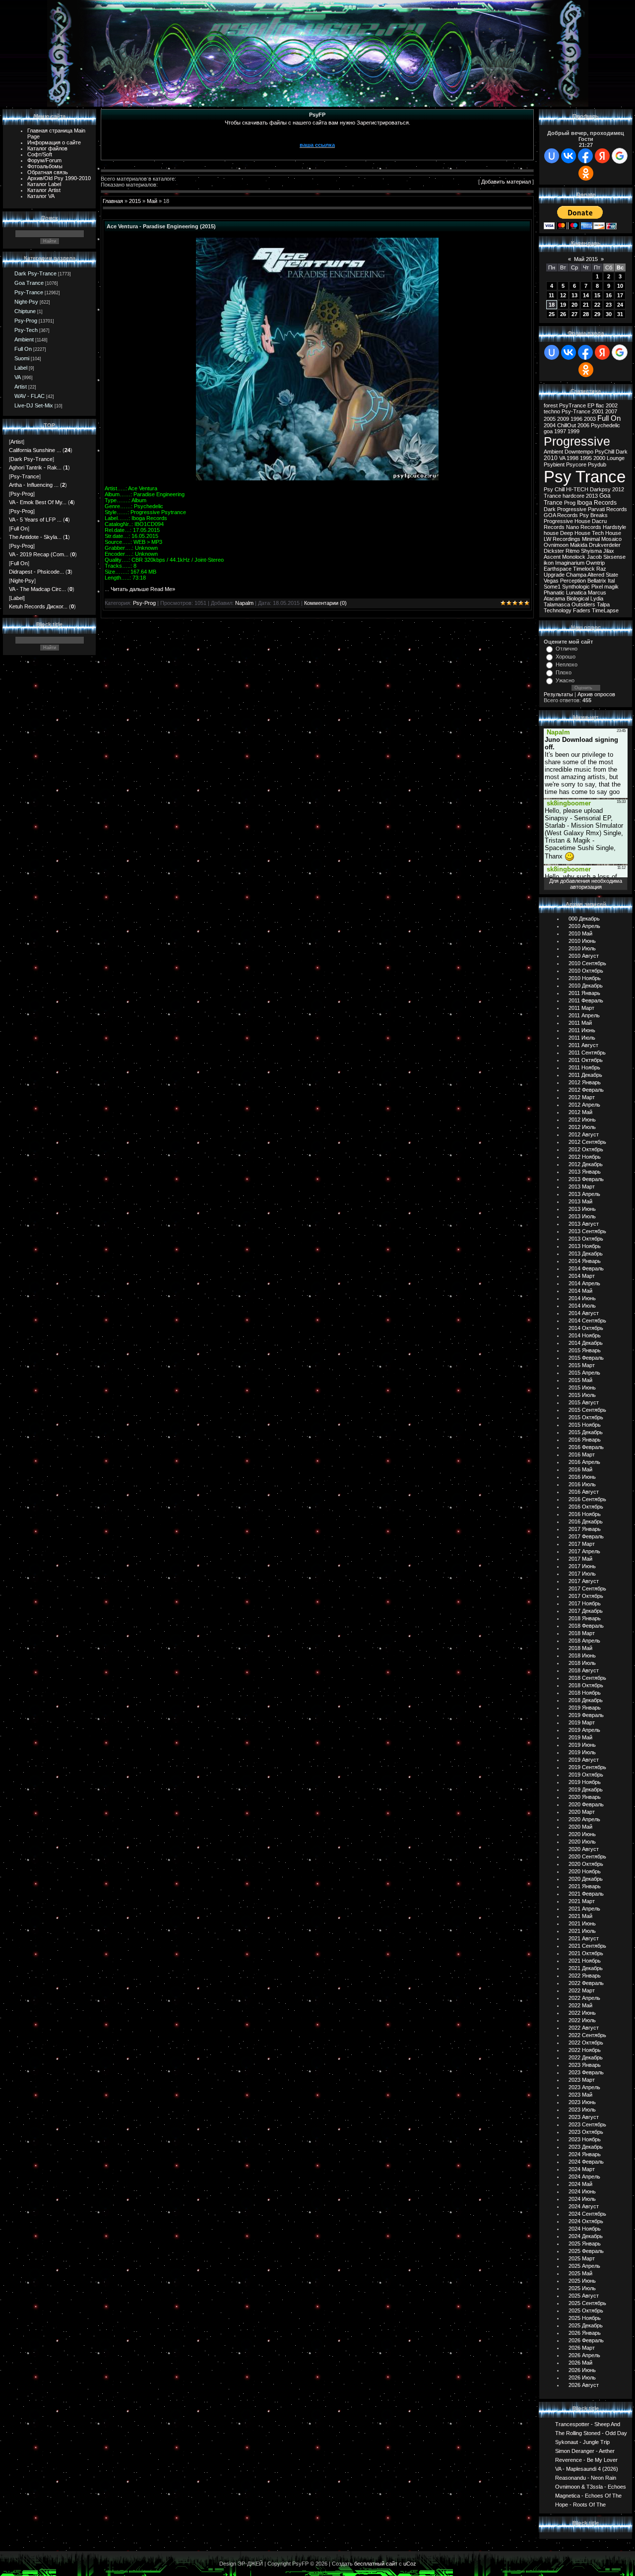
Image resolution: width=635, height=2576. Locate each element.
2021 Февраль (586, 1894)
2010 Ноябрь (585, 978)
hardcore (573, 496)
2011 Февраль (586, 1000)
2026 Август (584, 2385)
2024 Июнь (582, 2191)
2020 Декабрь (586, 1879)
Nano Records (584, 527)
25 (552, 314)
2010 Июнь (582, 941)
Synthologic (576, 587)
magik (611, 587)
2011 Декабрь (585, 1075)
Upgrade (554, 575)
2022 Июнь (582, 2013)
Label (21, 368)
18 (552, 305)
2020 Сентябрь (587, 1856)
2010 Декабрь (586, 986)
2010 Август (584, 956)
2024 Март (582, 2169)
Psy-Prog (26, 321)
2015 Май (580, 1380)
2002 (612, 405)
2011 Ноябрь (584, 1067)
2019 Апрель (584, 1730)
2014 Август (584, 1313)
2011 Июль (582, 1038)
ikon (549, 563)
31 (620, 314)
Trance (552, 496)
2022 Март (582, 1990)
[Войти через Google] (620, 156)
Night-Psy (26, 302)
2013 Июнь (582, 1209)
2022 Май (580, 2005)
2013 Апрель (584, 1194)
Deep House (575, 533)
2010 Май (580, 933)
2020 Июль (582, 1842)
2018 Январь (585, 1618)
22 (597, 305)
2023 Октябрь (586, 2132)
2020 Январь (585, 1797)
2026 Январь (585, 2333)
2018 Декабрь (586, 1700)
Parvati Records (607, 509)
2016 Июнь (582, 1477)
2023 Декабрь (586, 2147)
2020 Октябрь (586, 1864)
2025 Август (584, 2296)
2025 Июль (582, 2288)
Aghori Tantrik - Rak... (35, 467)
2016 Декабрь (586, 1521)
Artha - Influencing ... (34, 485)
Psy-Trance (29, 292)
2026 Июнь (582, 2370)
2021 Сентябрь (587, 1946)
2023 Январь (585, 2065)
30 (609, 314)
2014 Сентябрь (587, 1321)
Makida (579, 545)
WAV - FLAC (30, 396)
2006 (583, 425)
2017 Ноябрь (585, 1603)
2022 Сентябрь (587, 2035)
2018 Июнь (582, 1655)
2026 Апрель (584, 2355)
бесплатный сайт (376, 2564)
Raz (601, 569)
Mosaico (611, 539)
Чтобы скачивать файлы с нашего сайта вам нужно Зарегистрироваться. (317, 123)
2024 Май (580, 2184)
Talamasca (557, 604)
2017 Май (580, 1559)
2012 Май (580, 1112)
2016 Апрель (584, 1462)
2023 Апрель (584, 2087)
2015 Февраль (586, 1358)
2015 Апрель (584, 1373)
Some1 (552, 587)
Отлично (567, 649)
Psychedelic (605, 425)
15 (597, 295)
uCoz (410, 2564)
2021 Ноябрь (585, 1961)
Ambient (24, 339)
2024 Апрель (584, 2177)
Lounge (616, 458)
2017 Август (584, 1581)
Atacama (554, 598)
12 (563, 295)
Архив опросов (596, 694)
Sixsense (614, 557)
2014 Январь (585, 1261)
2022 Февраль (586, 1983)
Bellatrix (597, 581)
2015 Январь (585, 1350)
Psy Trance (585, 477)
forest (551, 405)
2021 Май (580, 1916)
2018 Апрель (584, 1641)
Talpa (603, 604)
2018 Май (580, 1648)
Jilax (609, 551)
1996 (576, 419)
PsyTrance (572, 405)
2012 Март (582, 1097)
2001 (598, 411)
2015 (135, 201)
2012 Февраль (586, 1090)
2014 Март (582, 1276)
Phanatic (554, 593)
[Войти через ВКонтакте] (569, 156)
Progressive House (567, 521)
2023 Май (580, 2095)
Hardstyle (614, 527)
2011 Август (583, 1045)
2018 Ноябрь (585, 1693)
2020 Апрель (584, 1819)
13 (574, 295)
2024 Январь (585, 2154)
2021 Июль (582, 1931)
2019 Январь (585, 1708)
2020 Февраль (586, 1804)
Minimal (591, 539)
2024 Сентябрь (587, 2214)
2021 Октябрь (586, 1953)
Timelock (584, 569)
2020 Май (580, 1827)
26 (563, 314)
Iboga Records (597, 503)
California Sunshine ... (35, 450)
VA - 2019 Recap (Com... (39, 554)
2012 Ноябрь (585, 1157)
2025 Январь (585, 2244)
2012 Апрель (584, 1105)
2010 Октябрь (586, 971)
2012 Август (584, 1134)
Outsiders (583, 604)
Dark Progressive (565, 509)
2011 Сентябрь (587, 1053)
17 (620, 295)
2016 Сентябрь (587, 1499)
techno (552, 411)
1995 (586, 458)
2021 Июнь (582, 1923)
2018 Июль (582, 1663)
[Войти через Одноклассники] (586, 173)
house (551, 533)
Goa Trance (29, 283)
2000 (599, 458)
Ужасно (565, 680)
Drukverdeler (605, 545)
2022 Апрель (584, 1998)
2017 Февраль (586, 1536)
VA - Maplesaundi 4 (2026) (587, 2468)
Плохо (564, 672)
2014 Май (580, 1291)
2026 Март (582, 2348)
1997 (560, 431)
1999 (573, 431)
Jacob (594, 557)
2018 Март (582, 1633)
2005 (550, 419)
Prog (570, 503)
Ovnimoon (556, 545)
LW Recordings (562, 539)
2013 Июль (582, 1216)
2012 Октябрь (586, 1149)
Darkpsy (600, 489)
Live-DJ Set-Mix (34, 405)
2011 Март (581, 1008)
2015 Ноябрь (585, 1425)
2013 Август (584, 1224)
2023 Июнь (582, 2102)
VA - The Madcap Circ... (37, 589)
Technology (558, 610)
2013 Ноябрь (585, 1246)
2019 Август (584, 1760)
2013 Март (582, 1187)
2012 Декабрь (586, 1164)
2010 (551, 458)
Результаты (558, 694)
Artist (21, 387)
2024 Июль (582, 2199)
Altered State (603, 575)
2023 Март (582, 2080)
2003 (590, 419)
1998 (572, 458)
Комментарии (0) (325, 603)
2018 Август (584, 1670)
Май (152, 201)
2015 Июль (582, 1395)
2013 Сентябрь (587, 1231)
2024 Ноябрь (585, 2229)
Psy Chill (554, 489)
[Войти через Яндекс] (602, 156)
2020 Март (582, 1812)
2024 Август (584, 2206)
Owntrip (595, 563)
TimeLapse (605, 610)
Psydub (597, 464)
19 (563, 305)
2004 (550, 425)
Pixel (597, 587)
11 (551, 295)
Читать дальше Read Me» (143, 589)
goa (548, 431)
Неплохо (567, 664)
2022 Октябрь (586, 2043)
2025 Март (582, 2258)
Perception (573, 581)
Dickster (554, 551)
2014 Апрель (584, 1283)
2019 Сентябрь (587, 1767)
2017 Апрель (584, 1551)
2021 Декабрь (586, 1968)
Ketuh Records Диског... (38, 606)
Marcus (597, 593)
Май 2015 (586, 259)
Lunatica (576, 593)
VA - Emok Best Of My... (38, 502)
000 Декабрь (584, 919)
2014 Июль (582, 1306)
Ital (611, 581)
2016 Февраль (586, 1447)
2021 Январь (585, 1886)
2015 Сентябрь (587, 1410)
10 (620, 286)
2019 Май (580, 1737)
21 (586, 305)
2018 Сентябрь (587, 1678)
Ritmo (572, 551)
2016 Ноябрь (585, 1514)
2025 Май (580, 2273)
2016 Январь (585, 1440)
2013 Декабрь (586, 1254)
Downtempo (579, 452)
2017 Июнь (582, 1566)
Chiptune (25, 311)
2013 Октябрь (586, 1239)
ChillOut (567, 425)
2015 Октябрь (586, 1417)
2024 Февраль (586, 2162)
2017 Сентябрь (587, 1588)
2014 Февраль (586, 1268)
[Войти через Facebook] (585, 156)
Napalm (244, 603)
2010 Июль (582, 948)
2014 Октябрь (586, 1328)
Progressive (577, 441)
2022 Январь (585, 1976)
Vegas (551, 581)
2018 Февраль (586, 1626)
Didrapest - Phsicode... (36, 572)
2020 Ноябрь (585, 1871)
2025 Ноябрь (585, 2318)
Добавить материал (506, 182)
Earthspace (558, 569)
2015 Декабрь (586, 1432)
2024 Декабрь (586, 2236)
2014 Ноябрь (585, 1335)
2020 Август (584, 1849)
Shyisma (591, 551)
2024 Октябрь (586, 2221)
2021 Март (582, 1901)
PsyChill (604, 452)
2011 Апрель (584, 1015)
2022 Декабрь (586, 2057)
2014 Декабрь (586, 1343)
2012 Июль (582, 1127)
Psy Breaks (594, 515)
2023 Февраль (586, 2072)
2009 (563, 419)
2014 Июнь (582, 1298)
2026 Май (580, 2363)
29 (597, 314)
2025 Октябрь (586, 2311)
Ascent (552, 557)
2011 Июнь (582, 1030)
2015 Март (582, 1365)
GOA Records (561, 515)
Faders (582, 610)
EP (591, 405)
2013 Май (580, 1201)
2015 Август (584, 1402)
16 (609, 295)
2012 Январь (585, 1082)
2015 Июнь (582, 1387)
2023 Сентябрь (587, 2124)
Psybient (554, 464)
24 (620, 305)
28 (586, 314)
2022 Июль (582, 2020)
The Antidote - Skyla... (35, 537)
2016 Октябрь (586, 1507)
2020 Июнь (582, 1834)
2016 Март (582, 1454)
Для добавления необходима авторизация (586, 884)
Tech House (606, 533)
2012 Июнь (582, 1120)
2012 (618, 489)
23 (609, 305)
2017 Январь (585, 1529)
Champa (576, 575)
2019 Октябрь (586, 1775)
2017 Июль (582, 1574)
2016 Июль (582, 1484)
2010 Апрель (584, 926)
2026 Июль (582, 2378)
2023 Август (584, 2117)
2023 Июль (582, 2110)
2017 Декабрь (586, 1611)
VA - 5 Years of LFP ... (35, 520)
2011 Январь (584, 993)
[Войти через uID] (552, 156)
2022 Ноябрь (585, 2050)
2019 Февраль (586, 1715)
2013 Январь (585, 1172)
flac (600, 405)
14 (586, 295)
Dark (622, 452)
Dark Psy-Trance (35, 273)
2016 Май (580, 1469)
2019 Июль (582, 1752)
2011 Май (580, 1023)
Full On (23, 349)
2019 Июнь (582, 1745)
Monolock (574, 557)
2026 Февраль (586, 2340)
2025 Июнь (582, 2281)
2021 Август (584, 1938)
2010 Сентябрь (587, 963)
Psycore (576, 464)
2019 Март (582, 1722)
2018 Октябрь (586, 1685)
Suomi (22, 358)
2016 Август (584, 1492)
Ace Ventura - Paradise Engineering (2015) (161, 226)
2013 (592, 496)
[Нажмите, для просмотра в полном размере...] (317, 478)
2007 (611, 411)
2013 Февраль (586, 1179)
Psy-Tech (26, 330)
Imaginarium (570, 563)
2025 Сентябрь (587, 2303)
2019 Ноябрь (585, 1782)
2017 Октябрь (586, 1596)
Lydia (597, 598)
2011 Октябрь (586, 1060)
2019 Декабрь (586, 1789)
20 (574, 305)
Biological (578, 598)
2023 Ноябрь (585, 2139)
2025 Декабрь (586, 2325)
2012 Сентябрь (587, 1142)
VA (18, 377)
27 (574, 314)
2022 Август (584, 2028)
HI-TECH (577, 489)
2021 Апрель (584, 1909)
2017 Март (582, 1544)
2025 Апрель (584, 2266)
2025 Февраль (586, 2251)
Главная (113, 201)
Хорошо (566, 657)
